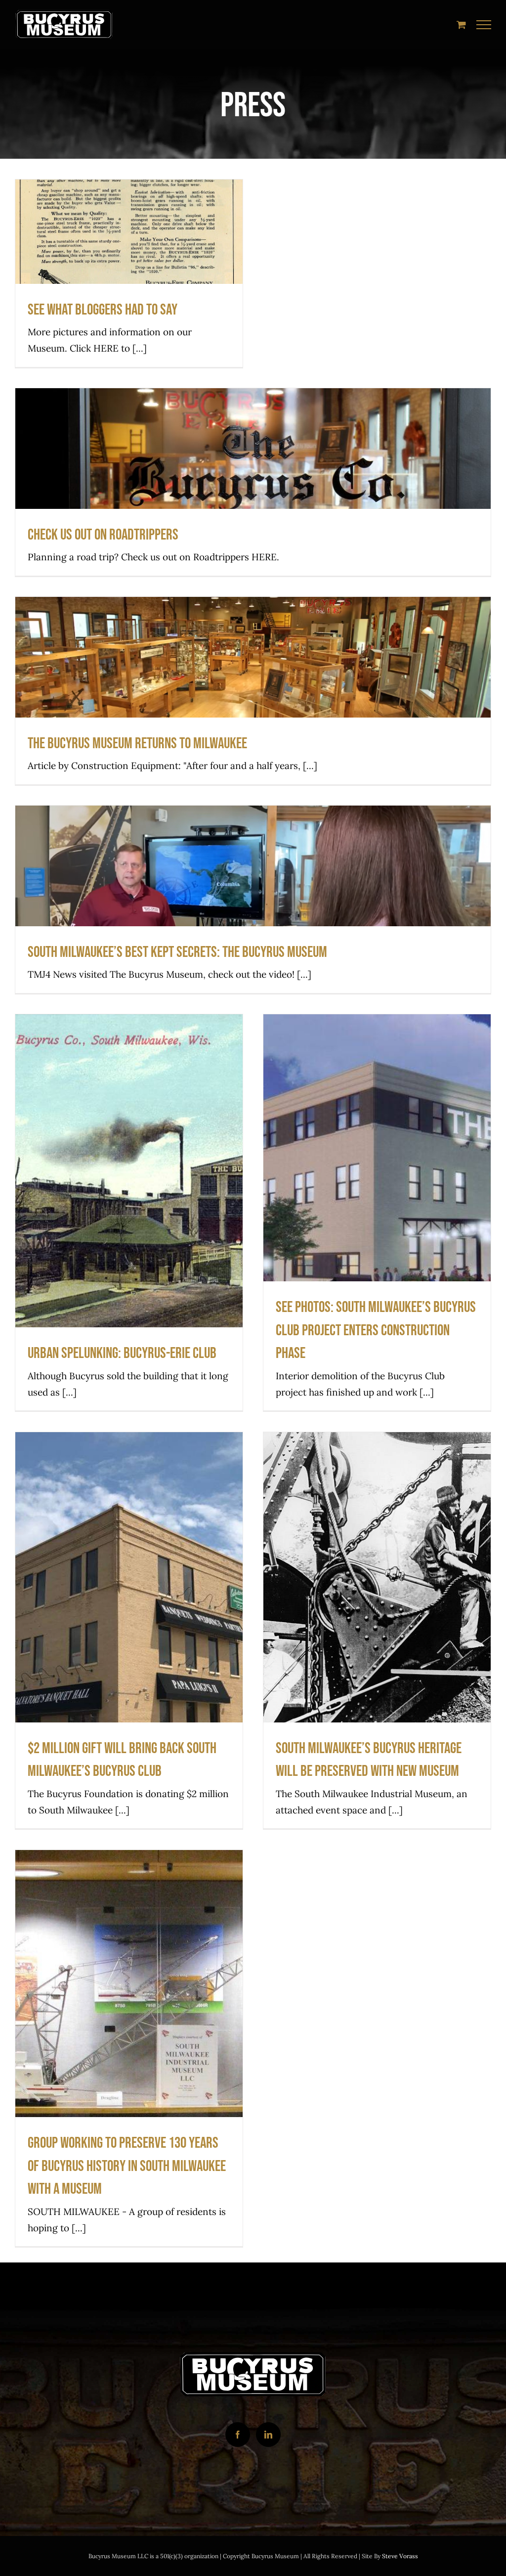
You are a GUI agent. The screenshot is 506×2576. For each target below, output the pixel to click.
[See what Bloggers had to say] (129, 273)
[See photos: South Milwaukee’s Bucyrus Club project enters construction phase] (377, 1212)
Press (253, 503)
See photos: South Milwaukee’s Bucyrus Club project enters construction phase (377, 1170)
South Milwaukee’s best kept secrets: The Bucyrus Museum (253, 880)
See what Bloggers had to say (129, 254)
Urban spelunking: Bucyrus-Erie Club (129, 1194)
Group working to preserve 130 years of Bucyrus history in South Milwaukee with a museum (129, 2006)
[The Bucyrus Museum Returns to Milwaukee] (253, 690)
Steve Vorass (400, 2556)
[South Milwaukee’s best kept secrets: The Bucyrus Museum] (253, 899)
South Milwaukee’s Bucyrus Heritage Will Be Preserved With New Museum (377, 1600)
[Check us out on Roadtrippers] (253, 482)
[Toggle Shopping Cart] (461, 24)
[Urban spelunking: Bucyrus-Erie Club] (129, 1212)
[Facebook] (238, 2435)
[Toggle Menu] (484, 25)
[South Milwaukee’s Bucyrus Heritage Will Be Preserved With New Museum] (377, 1630)
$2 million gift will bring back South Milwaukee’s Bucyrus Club (129, 1600)
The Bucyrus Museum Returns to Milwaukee (253, 671)
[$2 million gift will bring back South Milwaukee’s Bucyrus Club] (129, 1630)
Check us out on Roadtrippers (253, 463)
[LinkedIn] (268, 2435)
